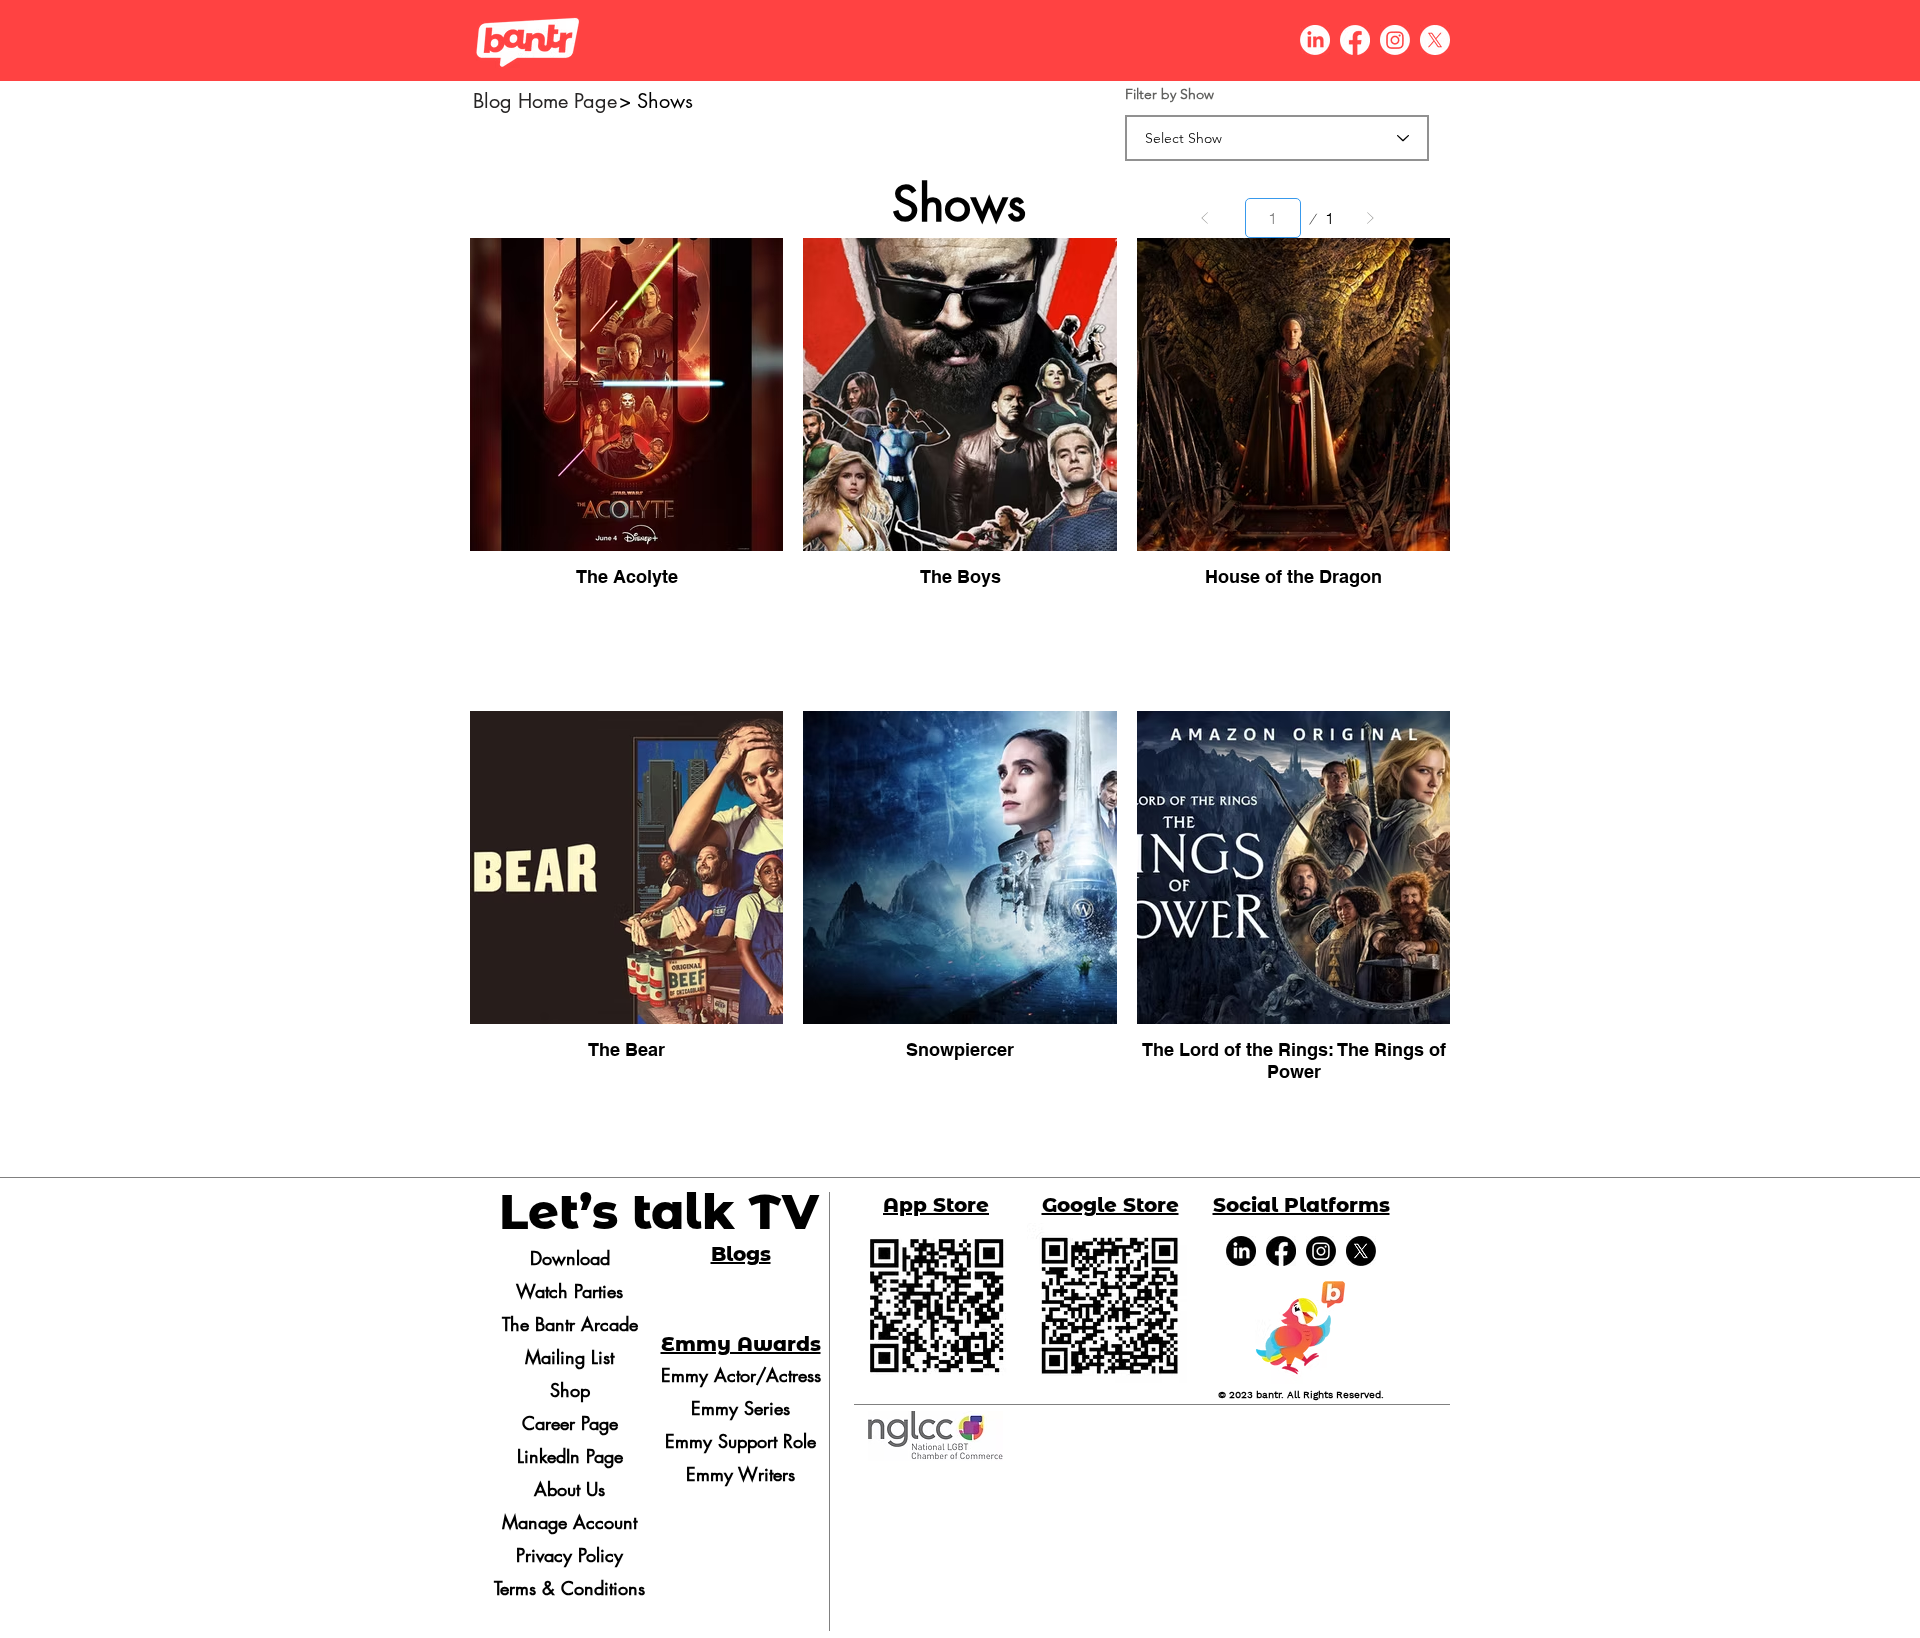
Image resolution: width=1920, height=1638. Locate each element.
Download (570, 1258)
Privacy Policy (569, 1555)
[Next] (1370, 218)
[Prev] (1205, 218)
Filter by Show (1169, 94)
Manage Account (569, 1522)
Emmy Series (740, 1408)
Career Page (570, 1423)
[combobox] (1277, 138)
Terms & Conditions (569, 1588)
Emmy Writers (740, 1474)
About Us (569, 1489)
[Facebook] (1281, 1251)
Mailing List (569, 1357)
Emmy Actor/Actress (740, 1375)
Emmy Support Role (740, 1441)
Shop (570, 1390)
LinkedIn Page (570, 1456)
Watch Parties (569, 1291)
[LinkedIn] (1241, 1251)
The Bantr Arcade (570, 1324)
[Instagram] (1321, 1251)
